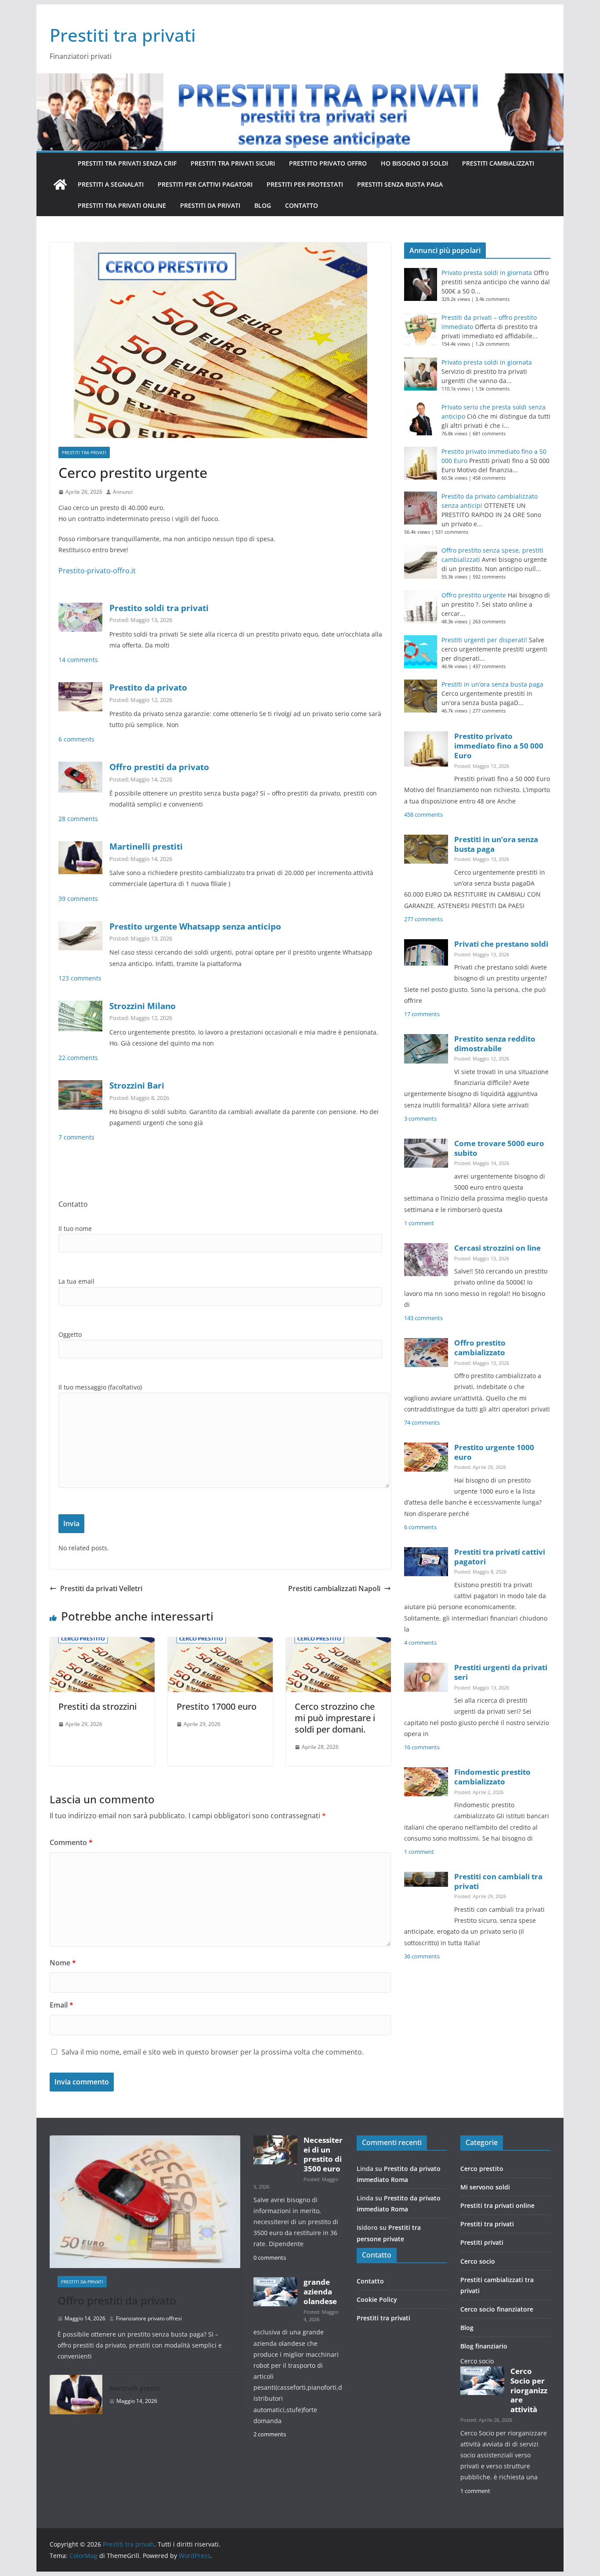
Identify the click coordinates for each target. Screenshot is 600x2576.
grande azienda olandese (320, 2292)
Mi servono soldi (485, 2187)
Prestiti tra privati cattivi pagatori (500, 1557)
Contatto (302, 205)
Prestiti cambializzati (498, 163)
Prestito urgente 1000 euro (494, 1452)
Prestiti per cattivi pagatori (205, 184)
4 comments (420, 1643)
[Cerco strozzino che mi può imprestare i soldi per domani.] (338, 1643)
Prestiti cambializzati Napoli (334, 1588)
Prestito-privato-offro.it (97, 571)
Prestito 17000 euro (217, 1706)
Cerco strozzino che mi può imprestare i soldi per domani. (335, 1718)
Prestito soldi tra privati (159, 608)
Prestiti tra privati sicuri (233, 163)
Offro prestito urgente (474, 595)
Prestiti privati (482, 2242)
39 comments (78, 899)
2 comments (270, 2434)
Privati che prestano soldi (501, 944)
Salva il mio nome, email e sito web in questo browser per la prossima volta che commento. (213, 2052)
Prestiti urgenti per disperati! (484, 640)
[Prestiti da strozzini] (102, 1643)
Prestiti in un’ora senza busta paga (492, 684)
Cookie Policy (377, 2299)
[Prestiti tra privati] (60, 185)
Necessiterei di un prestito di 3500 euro (323, 2154)
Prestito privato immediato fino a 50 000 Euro (499, 746)
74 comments (422, 1423)
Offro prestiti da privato (159, 767)
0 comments (270, 2258)
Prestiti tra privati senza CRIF (127, 163)
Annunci (123, 492)
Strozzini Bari (137, 1085)
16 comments (422, 1747)
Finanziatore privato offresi (149, 2318)
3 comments (420, 1119)
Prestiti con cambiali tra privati (498, 1881)
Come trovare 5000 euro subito (499, 1148)
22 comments (78, 1058)
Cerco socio (478, 2261)
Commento (71, 1842)
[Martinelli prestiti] (76, 2395)
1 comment (419, 1223)
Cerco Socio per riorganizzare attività (529, 2390)
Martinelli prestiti (146, 846)
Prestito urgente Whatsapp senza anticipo (195, 926)
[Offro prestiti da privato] (145, 2202)
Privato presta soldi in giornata (487, 273)
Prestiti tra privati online (122, 205)
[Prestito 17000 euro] (220, 1643)
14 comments (78, 660)
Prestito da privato (148, 687)
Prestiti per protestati (305, 184)
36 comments (422, 1956)
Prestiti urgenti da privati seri (501, 1672)
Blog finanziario (484, 2346)
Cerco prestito (482, 2169)
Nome (63, 1963)
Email (61, 2005)
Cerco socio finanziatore (497, 2309)
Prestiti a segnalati (111, 184)
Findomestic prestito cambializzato (492, 1777)
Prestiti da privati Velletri (101, 1588)
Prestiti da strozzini (98, 1706)
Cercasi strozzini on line (497, 1248)
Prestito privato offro (328, 163)
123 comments (80, 978)
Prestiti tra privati (123, 35)
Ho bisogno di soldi (414, 163)
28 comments (78, 819)
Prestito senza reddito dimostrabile (495, 1044)
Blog (263, 205)
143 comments (423, 1318)
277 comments (423, 919)
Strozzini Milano (143, 1006)
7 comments (76, 1137)
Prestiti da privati (210, 205)
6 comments (76, 739)
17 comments (422, 1014)
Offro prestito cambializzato (480, 1348)
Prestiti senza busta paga (400, 184)
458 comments (423, 815)
